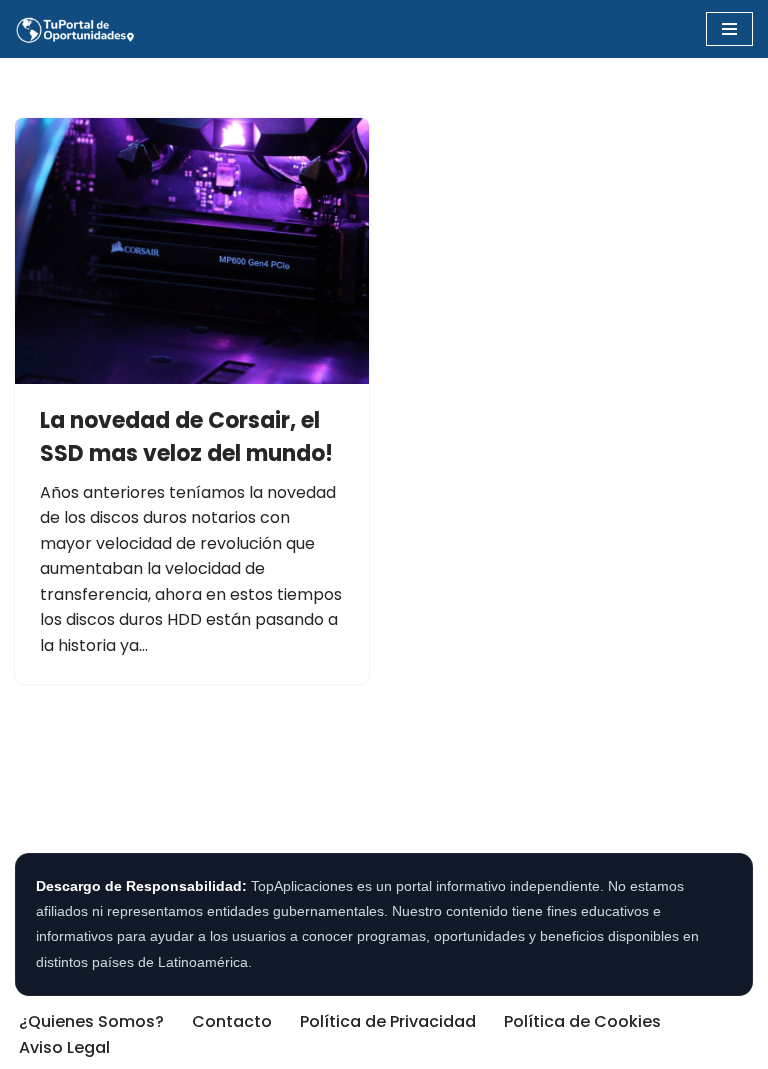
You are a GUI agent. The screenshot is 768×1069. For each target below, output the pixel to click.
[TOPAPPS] (75, 29)
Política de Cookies (582, 1021)
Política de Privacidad (388, 1021)
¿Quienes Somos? (91, 1021)
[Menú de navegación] (729, 29)
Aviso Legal (64, 1047)
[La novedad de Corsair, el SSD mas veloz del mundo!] (192, 251)
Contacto (232, 1021)
